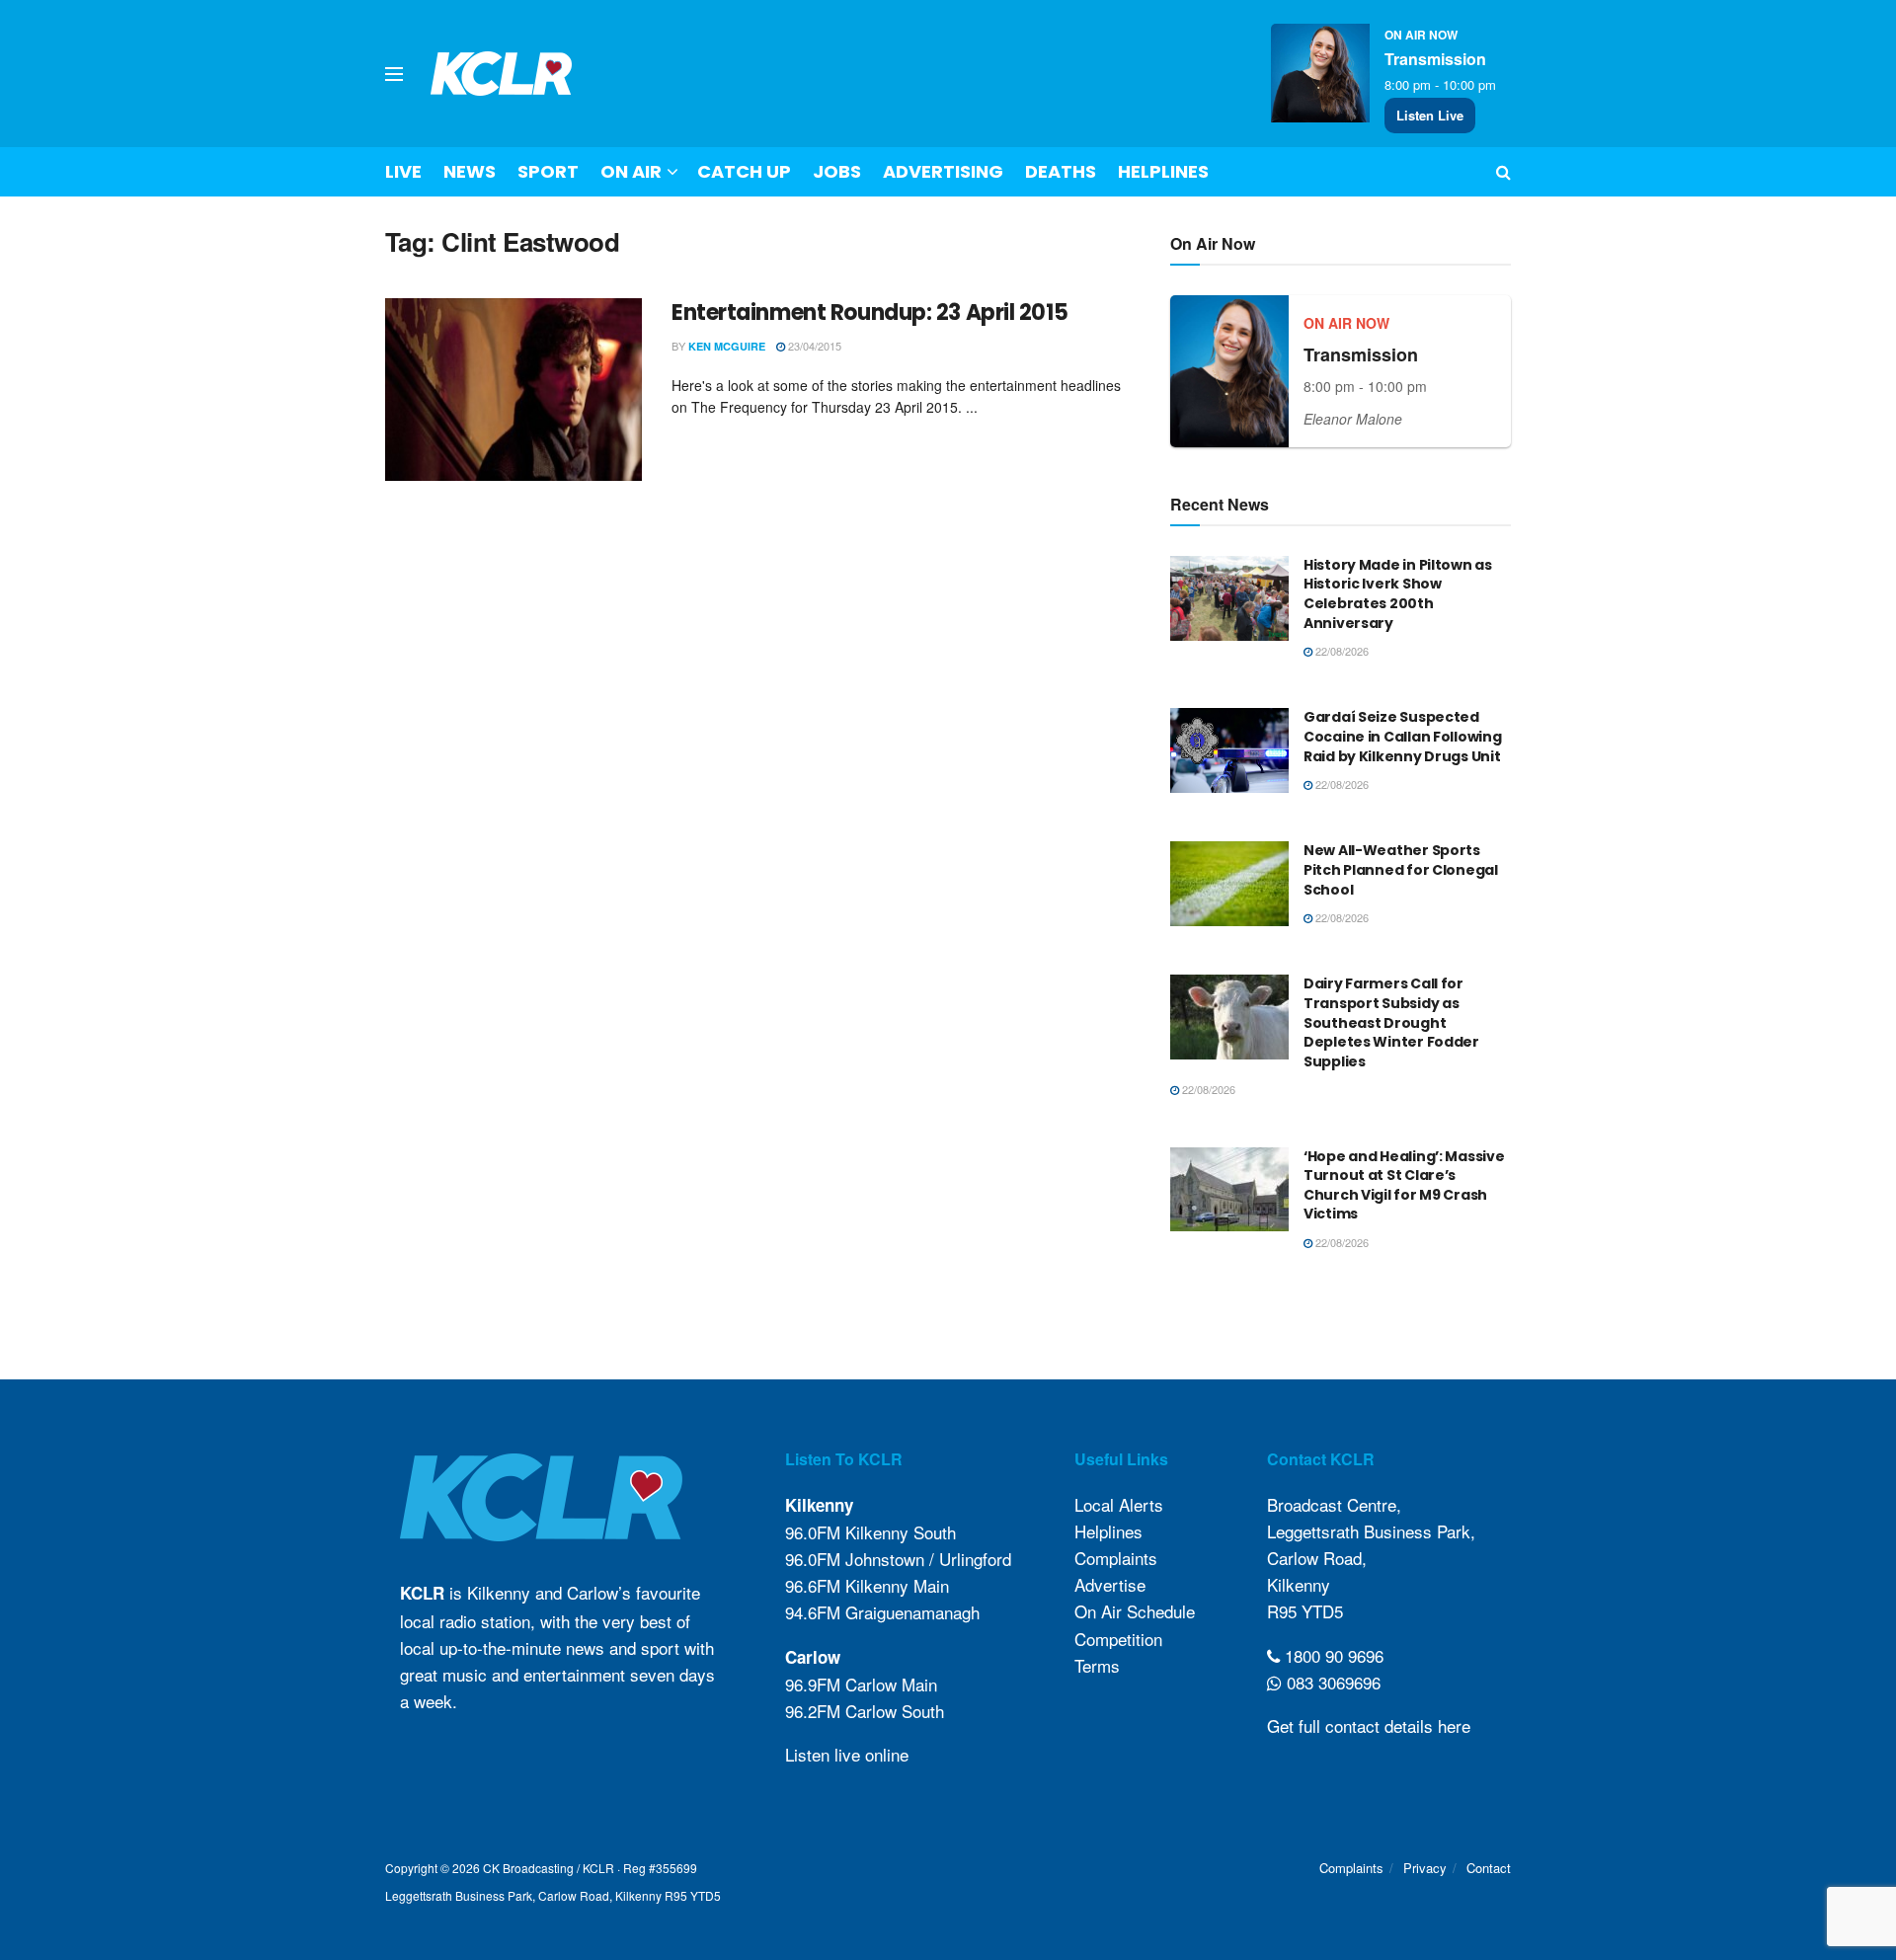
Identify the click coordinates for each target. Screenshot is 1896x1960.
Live (403, 171)
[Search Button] (1503, 172)
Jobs (837, 171)
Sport (548, 171)
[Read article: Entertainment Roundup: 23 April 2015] (513, 390)
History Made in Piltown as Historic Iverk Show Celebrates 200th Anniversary (1398, 594)
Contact (1489, 1868)
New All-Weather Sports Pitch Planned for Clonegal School (1401, 869)
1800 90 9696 (1332, 1655)
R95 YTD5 (1305, 1611)
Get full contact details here (1369, 1725)
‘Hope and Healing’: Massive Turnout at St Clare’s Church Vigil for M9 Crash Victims (1404, 1185)
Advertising (943, 171)
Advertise (1110, 1584)
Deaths (1061, 171)
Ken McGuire (727, 346)
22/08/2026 (1341, 651)
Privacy (1425, 1868)
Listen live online (847, 1754)
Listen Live (1430, 115)
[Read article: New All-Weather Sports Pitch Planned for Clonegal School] (1229, 884)
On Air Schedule (1135, 1611)
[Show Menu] (394, 74)
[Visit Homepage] (502, 74)
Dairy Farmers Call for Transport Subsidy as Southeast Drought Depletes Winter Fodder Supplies (1391, 1022)
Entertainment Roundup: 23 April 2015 (869, 313)
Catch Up (744, 171)
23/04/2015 (813, 346)
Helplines (1163, 171)
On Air (631, 171)
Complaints (1116, 1558)
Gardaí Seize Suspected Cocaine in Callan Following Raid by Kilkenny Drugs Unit (1402, 736)
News (470, 171)
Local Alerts (1119, 1504)
